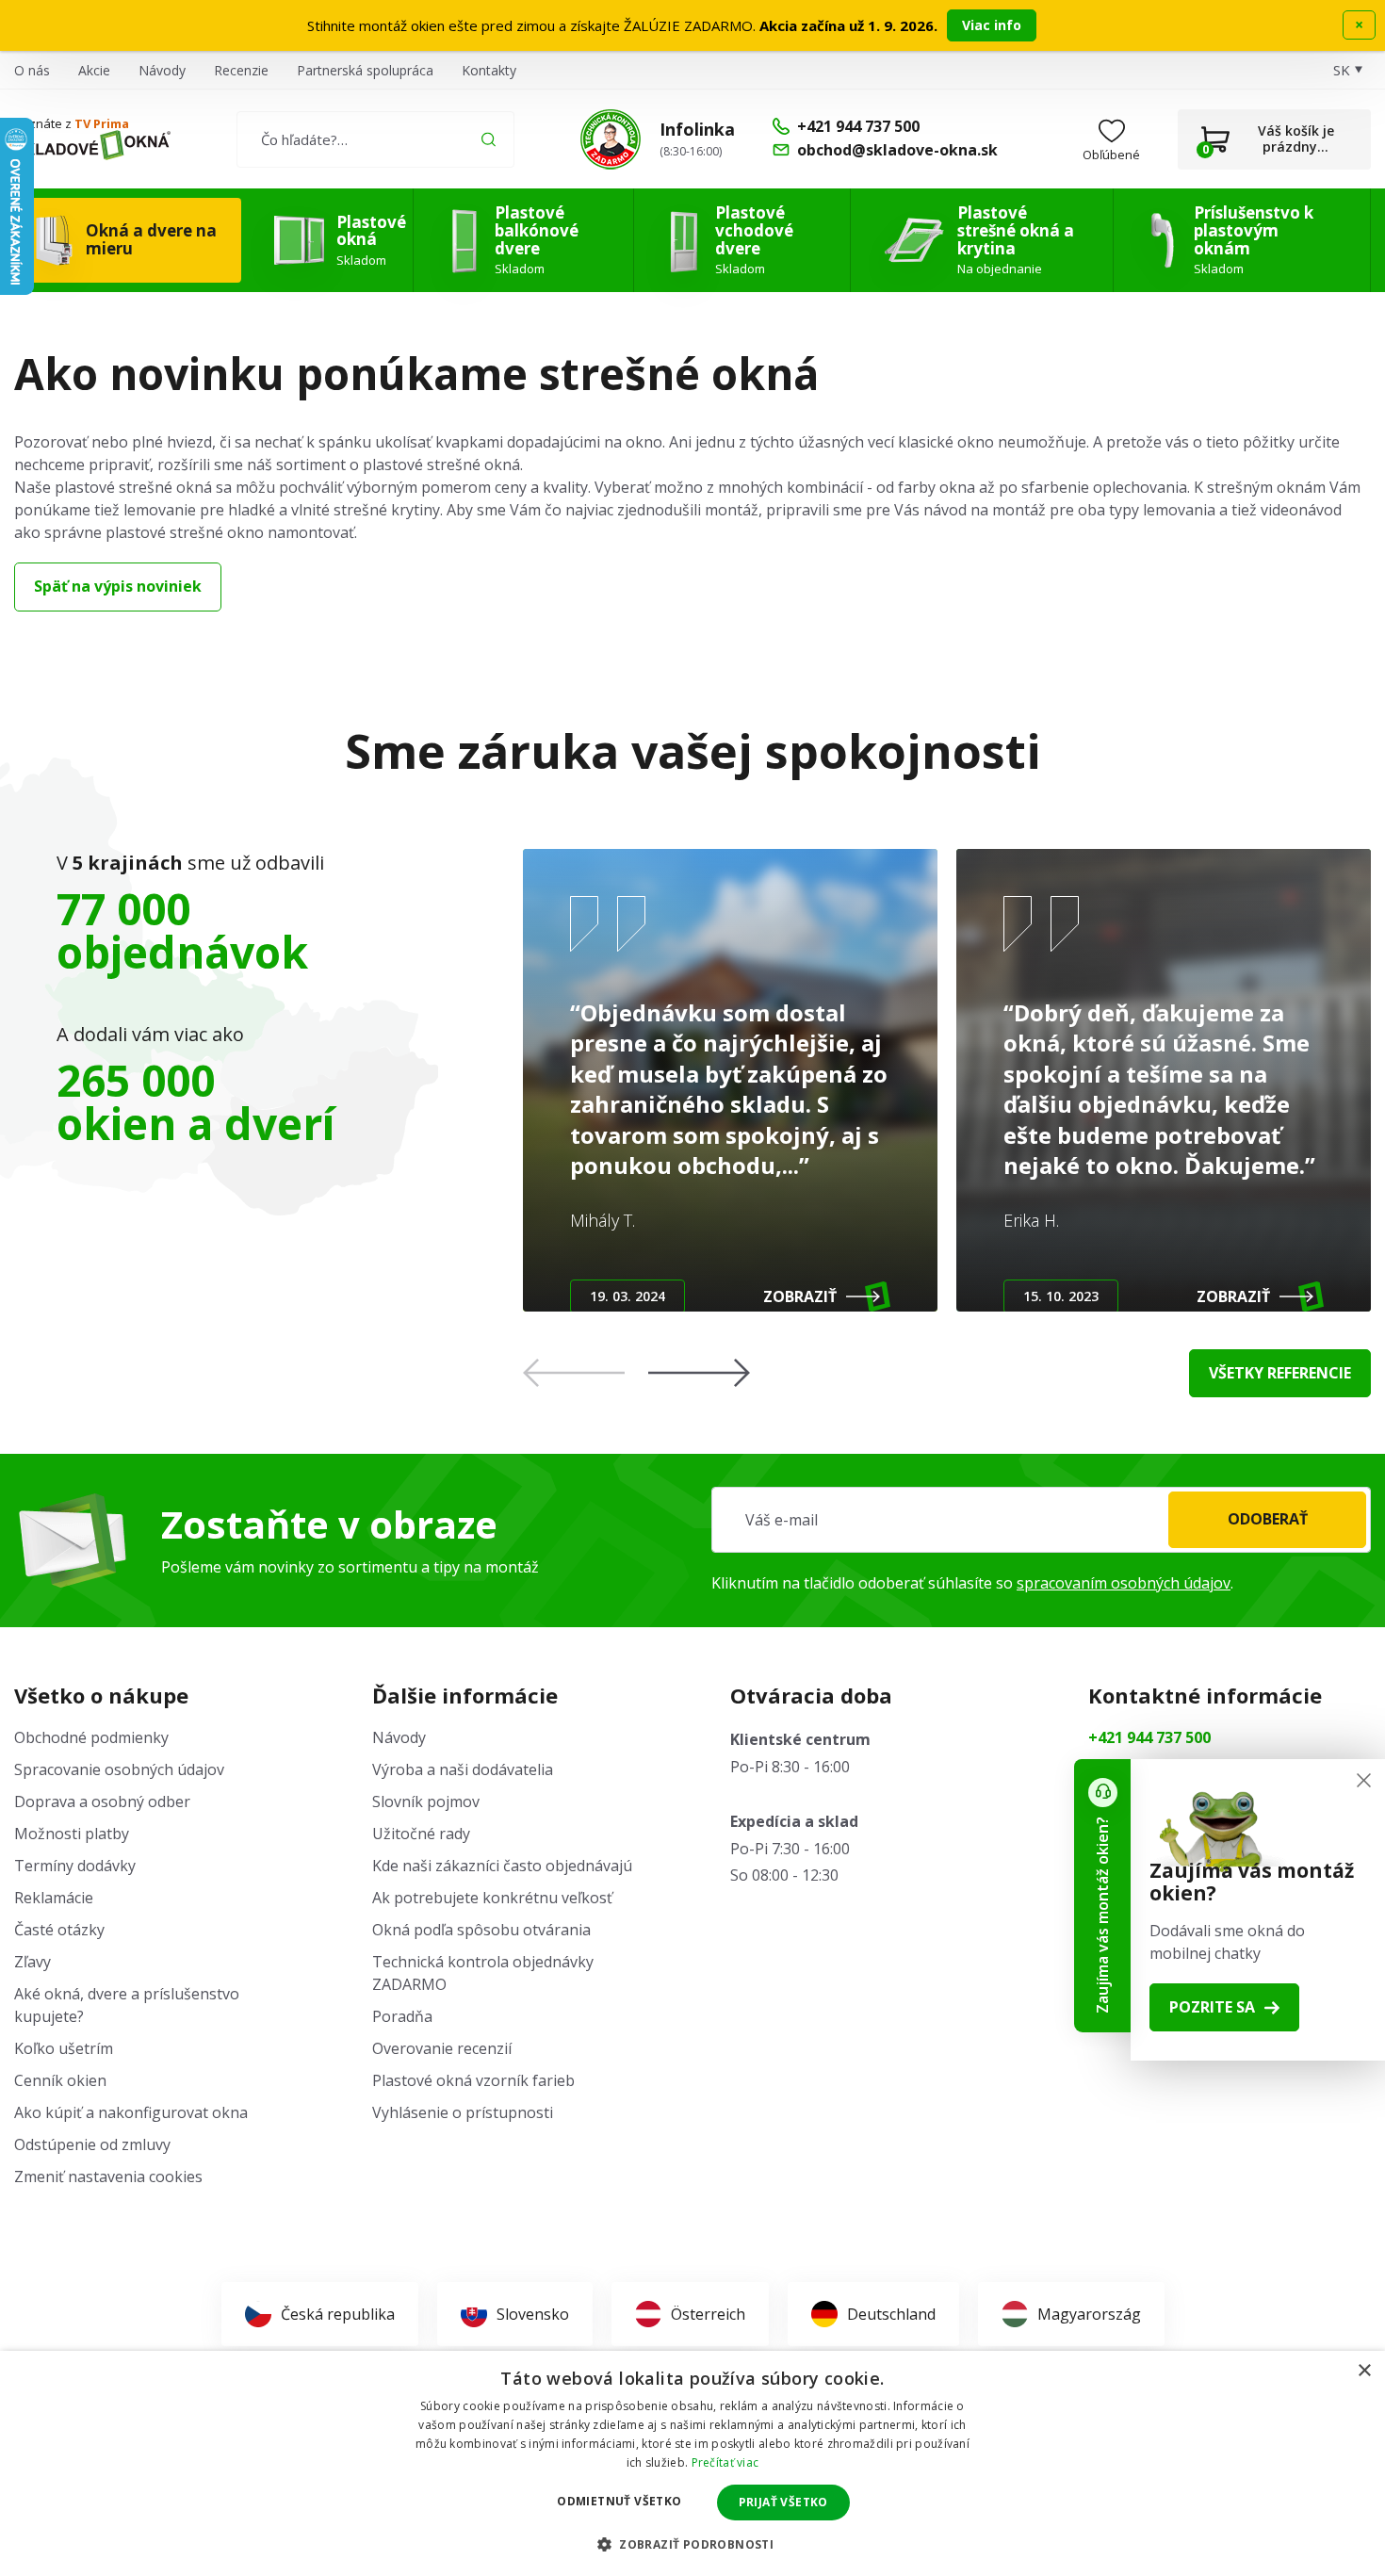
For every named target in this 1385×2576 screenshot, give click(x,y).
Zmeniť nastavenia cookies (108, 2177)
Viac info (992, 25)
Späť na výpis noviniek (118, 586)
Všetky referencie (1280, 1373)
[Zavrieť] (1364, 1780)
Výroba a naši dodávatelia (463, 1769)
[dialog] (692, 2463)
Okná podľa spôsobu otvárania (481, 1930)
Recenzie (241, 70)
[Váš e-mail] (1041, 1520)
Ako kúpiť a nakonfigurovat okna (131, 2112)
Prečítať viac (725, 2462)
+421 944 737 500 (1149, 1737)
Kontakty (489, 70)
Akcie (94, 70)
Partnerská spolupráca (365, 70)
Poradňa (402, 2016)
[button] (699, 1373)
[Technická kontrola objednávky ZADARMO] (611, 139)
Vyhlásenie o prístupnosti (463, 2112)
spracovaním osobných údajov (1124, 1583)
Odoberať (1268, 1519)
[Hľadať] (489, 139)
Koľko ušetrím (64, 2048)
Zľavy (33, 1962)
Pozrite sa (1212, 2007)
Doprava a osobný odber (102, 1802)
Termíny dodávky (75, 1866)
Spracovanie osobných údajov (119, 1769)
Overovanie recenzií (442, 2048)
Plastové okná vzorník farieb (473, 2080)
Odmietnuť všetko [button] (619, 2501)
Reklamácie (54, 1898)
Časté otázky (59, 1930)
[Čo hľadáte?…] (375, 139)
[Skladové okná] (92, 145)
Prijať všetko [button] (783, 2502)
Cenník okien (60, 2080)
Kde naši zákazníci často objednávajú (502, 1866)
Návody (162, 70)
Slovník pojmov (426, 1802)
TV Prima (102, 123)
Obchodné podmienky (91, 1737)
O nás (32, 70)
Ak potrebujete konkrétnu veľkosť (492, 1898)
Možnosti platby (72, 1834)
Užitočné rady (421, 1834)
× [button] (1364, 2371)
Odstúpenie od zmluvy (92, 2144)
